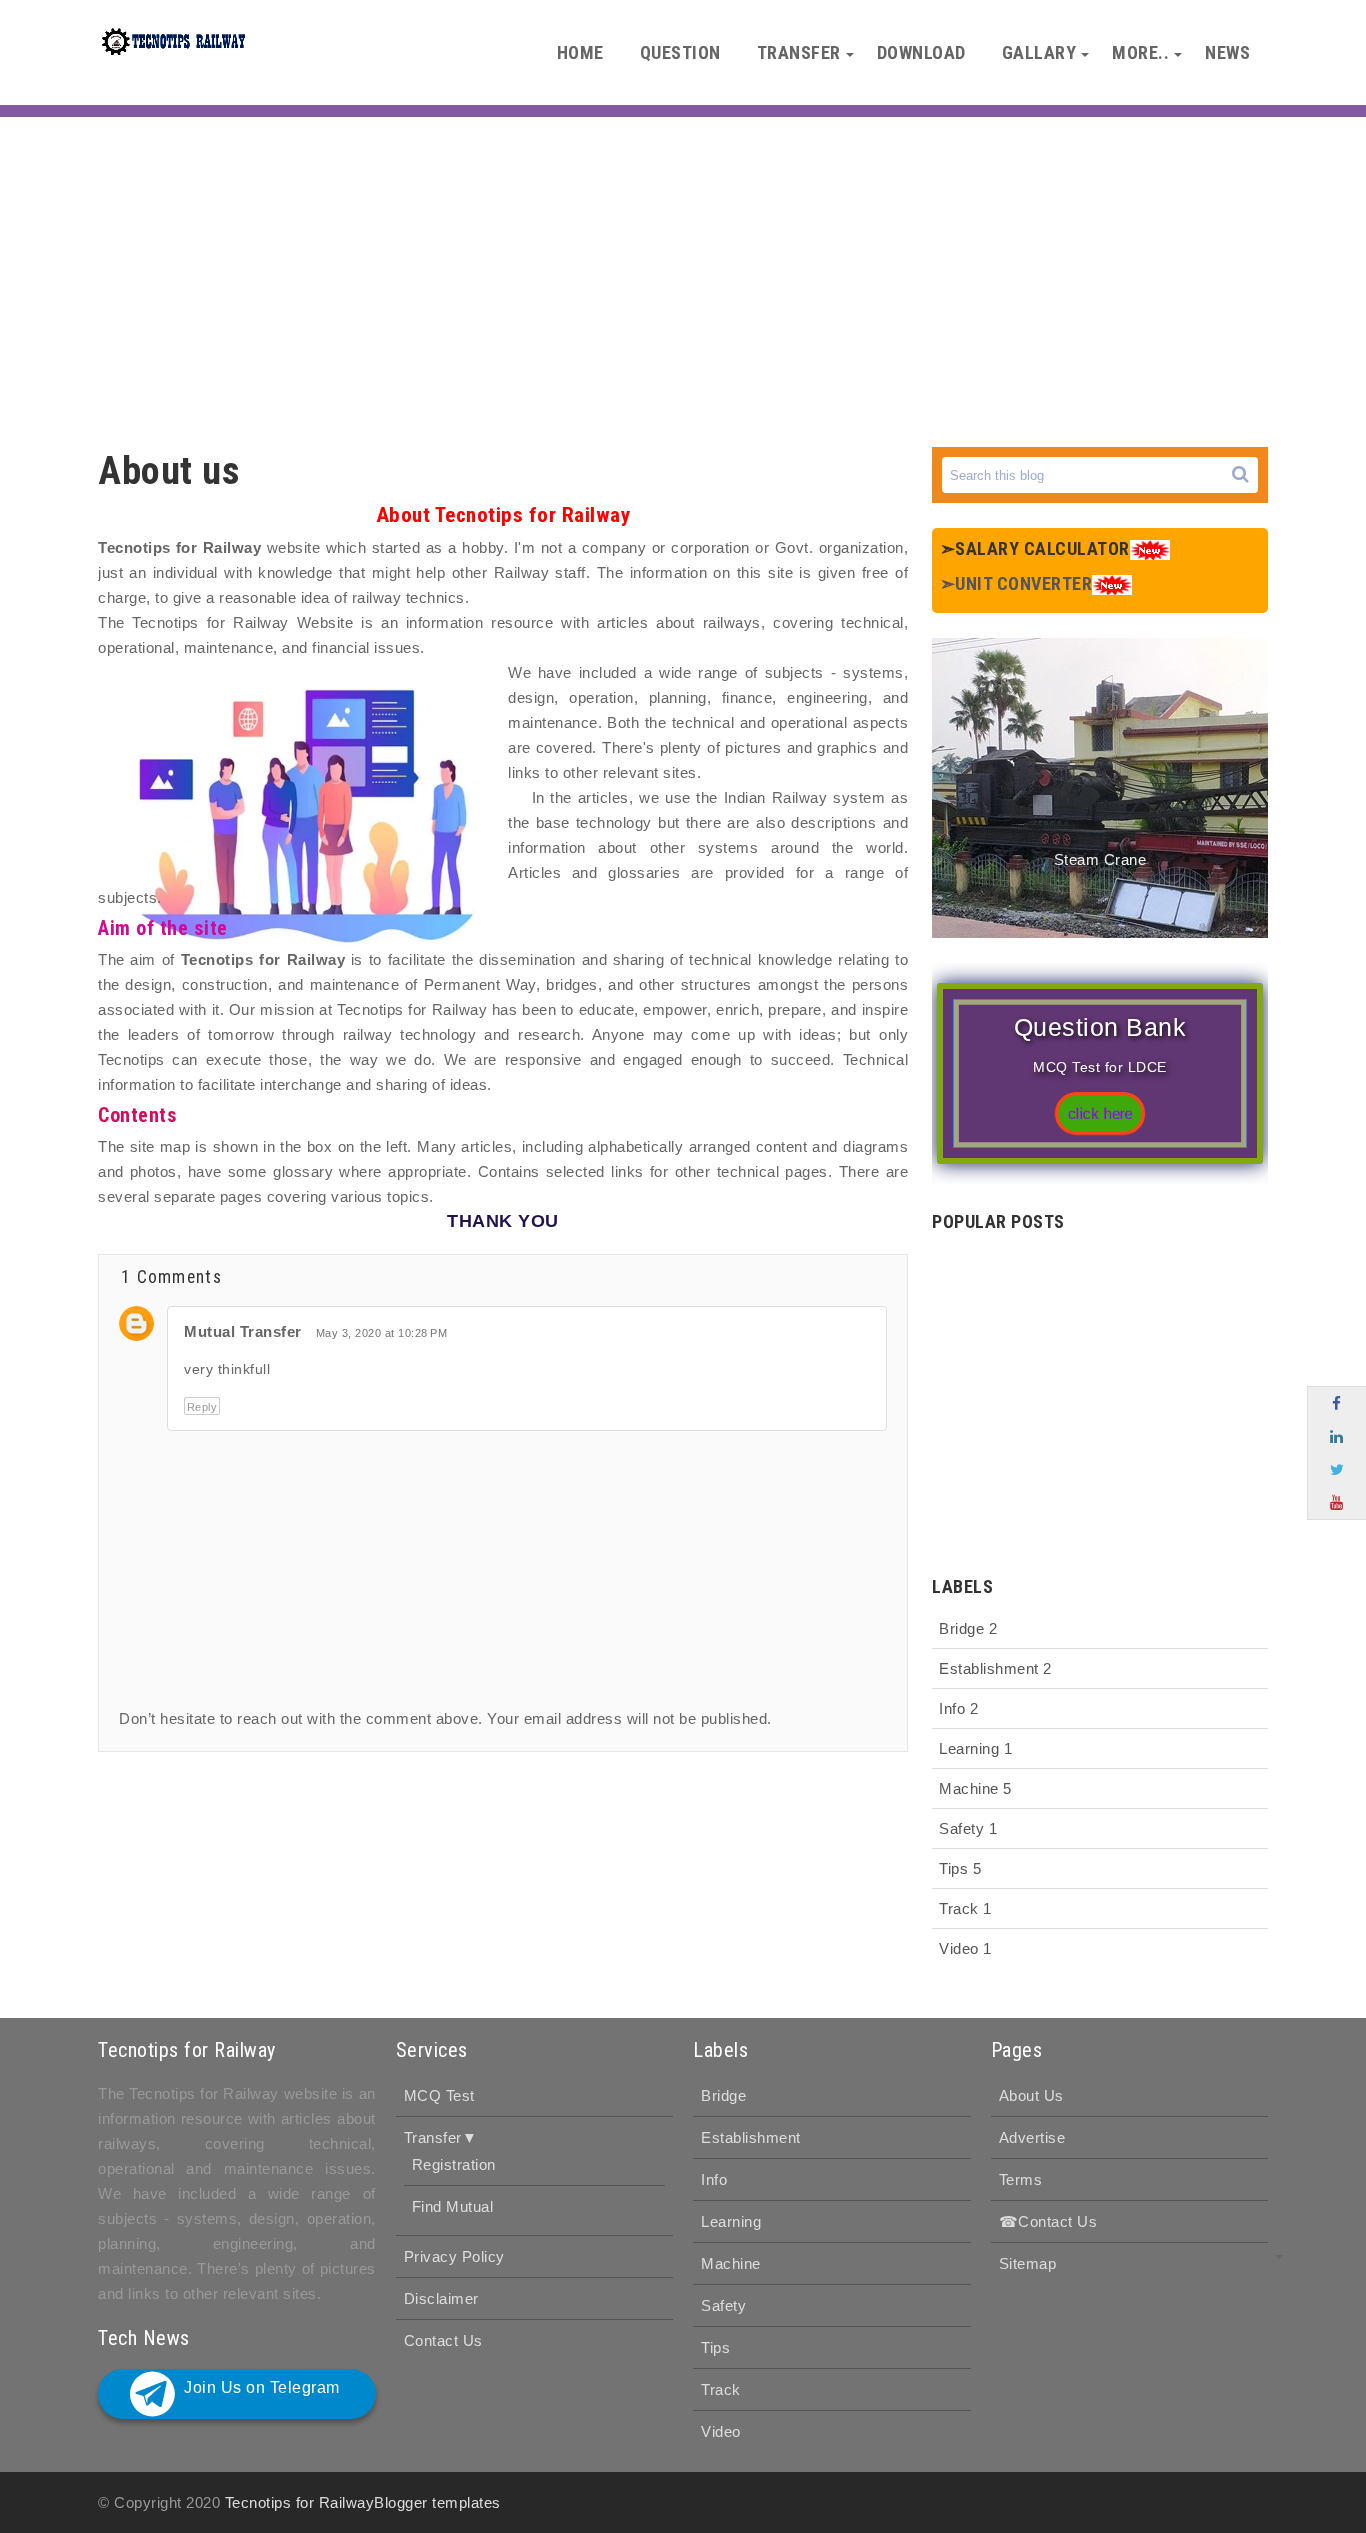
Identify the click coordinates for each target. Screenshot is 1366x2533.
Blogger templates (437, 2502)
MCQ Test (439, 2095)
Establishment (995, 1668)
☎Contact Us (1048, 2221)
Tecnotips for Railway (300, 2502)
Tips (960, 1868)
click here (1100, 1114)
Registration (454, 2164)
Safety (968, 1828)
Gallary (1039, 52)
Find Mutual (453, 2206)
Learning (975, 1748)
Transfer (799, 52)
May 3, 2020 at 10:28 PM (382, 1333)
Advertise (1032, 2137)
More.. (1140, 52)
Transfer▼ (441, 2137)
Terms (1021, 2179)
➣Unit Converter (1016, 583)
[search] (1240, 474)
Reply (202, 1407)
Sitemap (1028, 2263)
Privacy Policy (454, 2256)
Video (965, 1948)
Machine (975, 1788)
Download (921, 52)
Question (680, 52)
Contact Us (443, 2340)
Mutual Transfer (243, 1331)
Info (958, 1708)
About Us (1031, 2095)
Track (965, 1908)
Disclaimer (441, 2298)
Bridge (968, 1628)
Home (580, 52)
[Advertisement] (683, 277)
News (1227, 52)
